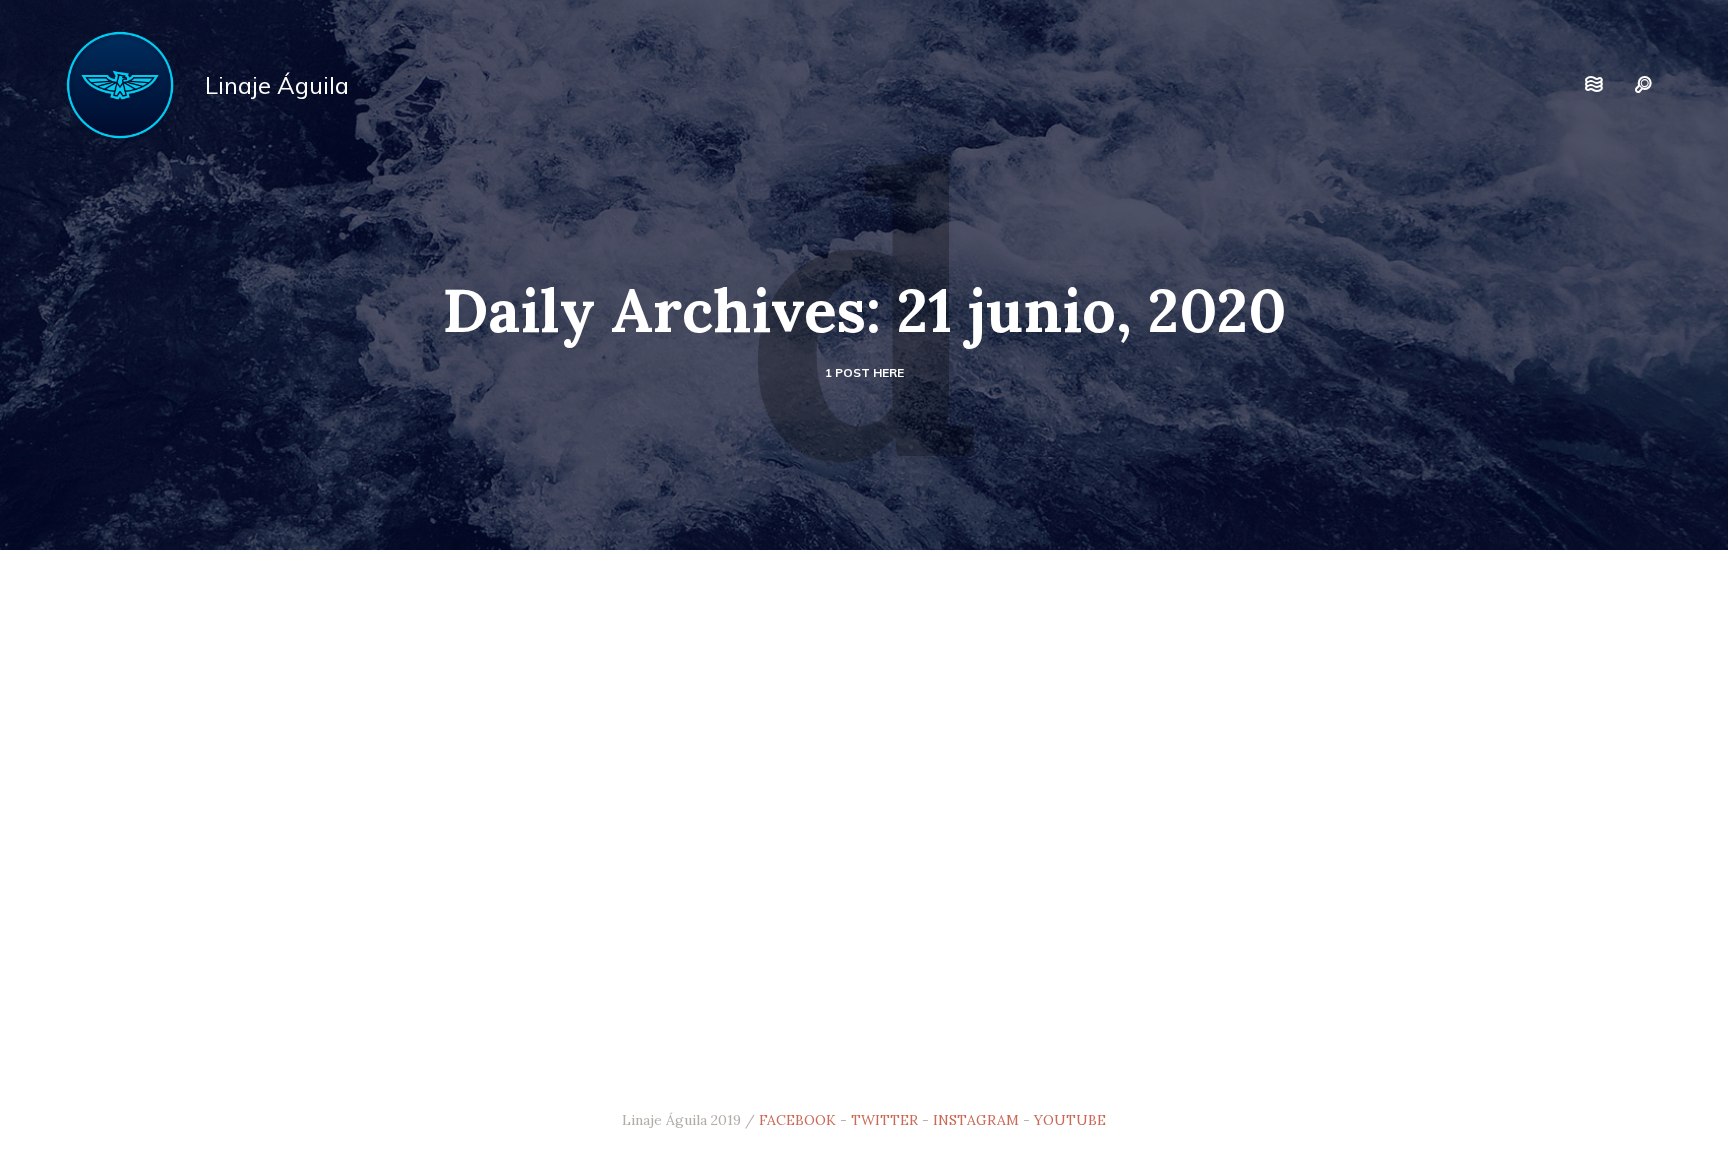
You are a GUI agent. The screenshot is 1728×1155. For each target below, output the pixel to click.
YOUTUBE (1070, 1120)
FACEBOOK (797, 1120)
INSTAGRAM (976, 1120)
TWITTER (884, 1120)
